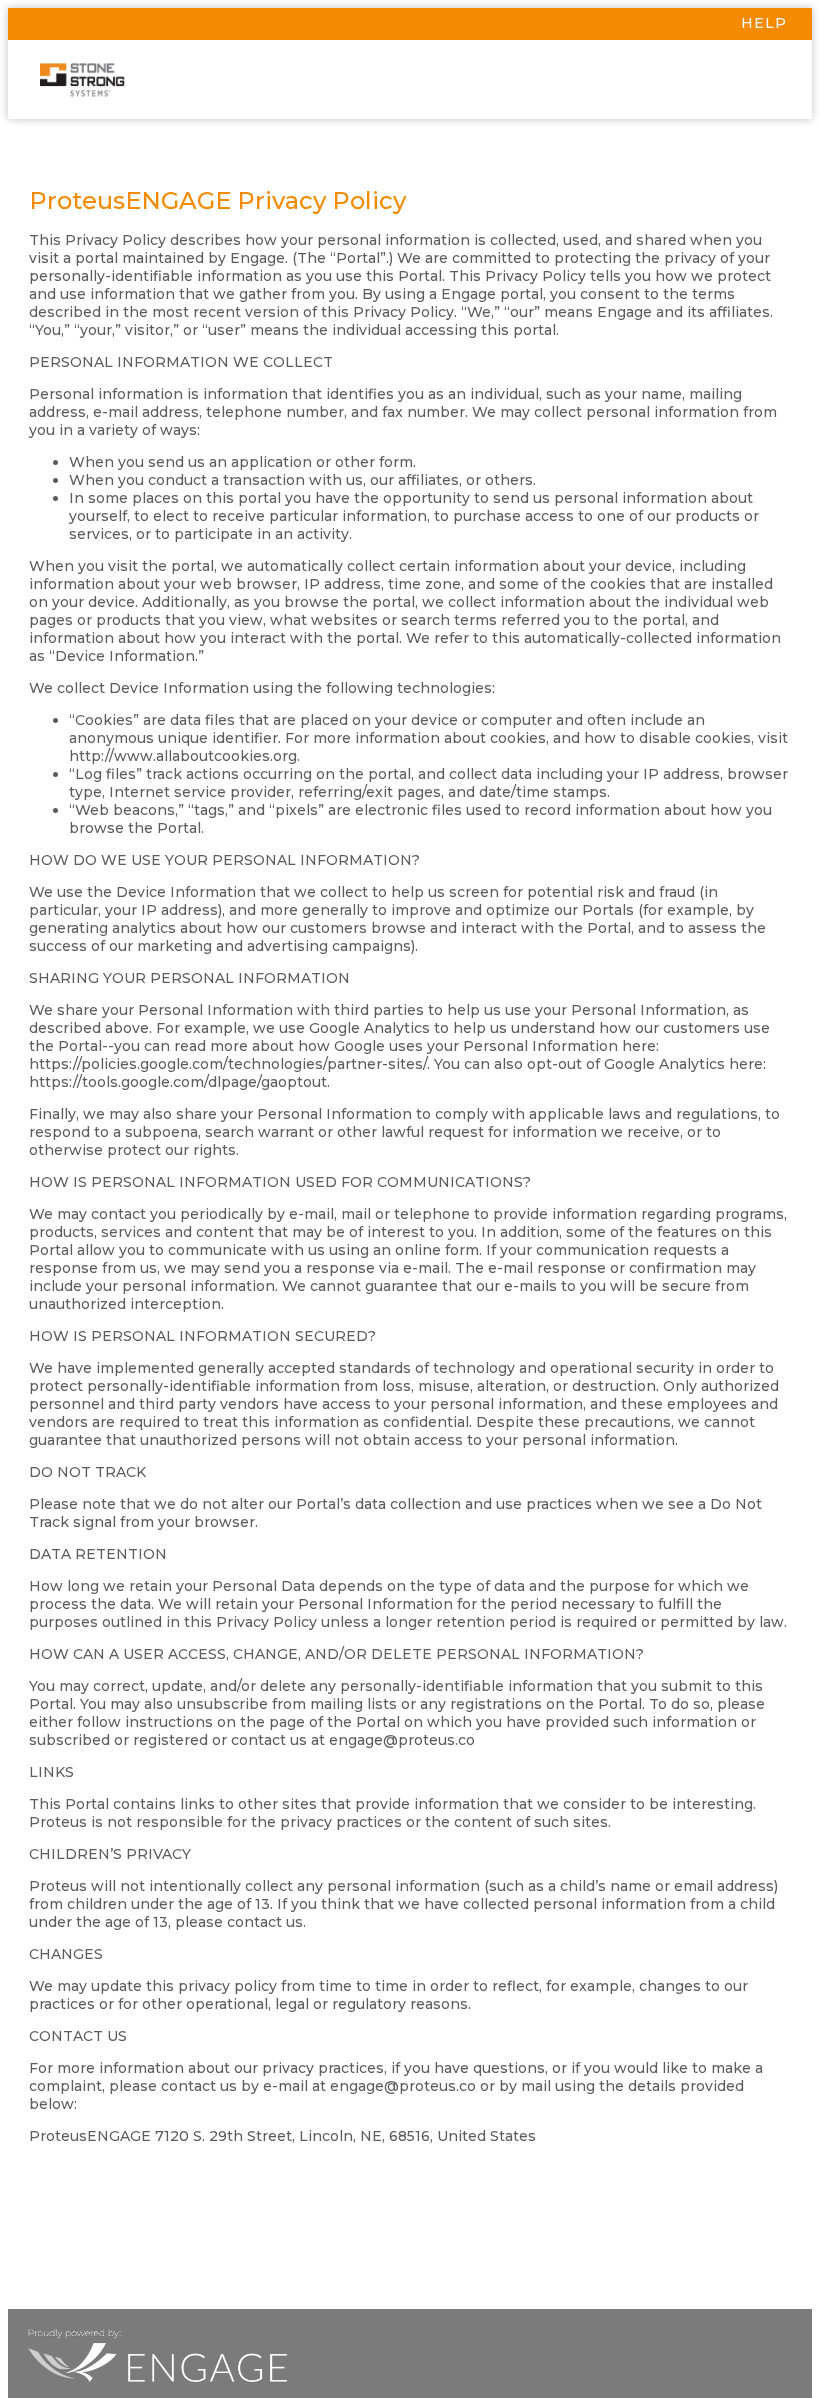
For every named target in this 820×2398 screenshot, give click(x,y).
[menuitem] (410, 24)
